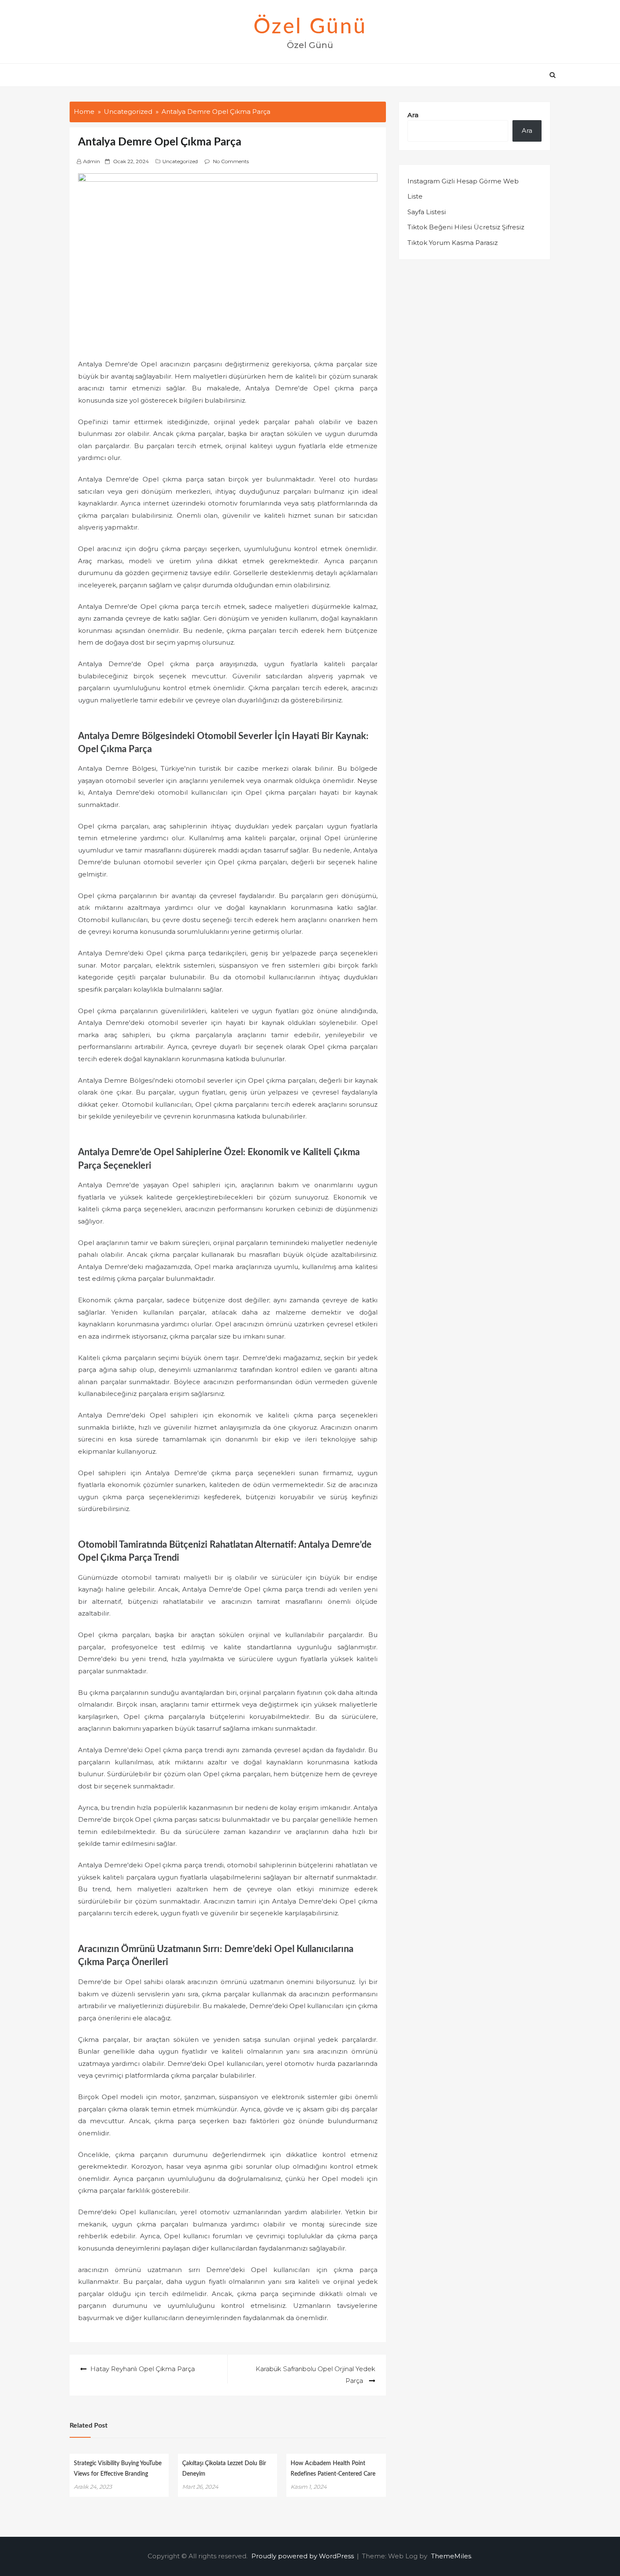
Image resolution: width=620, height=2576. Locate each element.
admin (92, 161)
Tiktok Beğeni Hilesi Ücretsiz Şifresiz (466, 227)
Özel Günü (310, 27)
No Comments (231, 161)
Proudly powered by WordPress (303, 2556)
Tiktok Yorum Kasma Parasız (453, 243)
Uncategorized (180, 161)
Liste (415, 196)
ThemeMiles (451, 2556)
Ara (413, 115)
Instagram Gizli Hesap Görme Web (463, 181)
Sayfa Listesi (427, 212)
